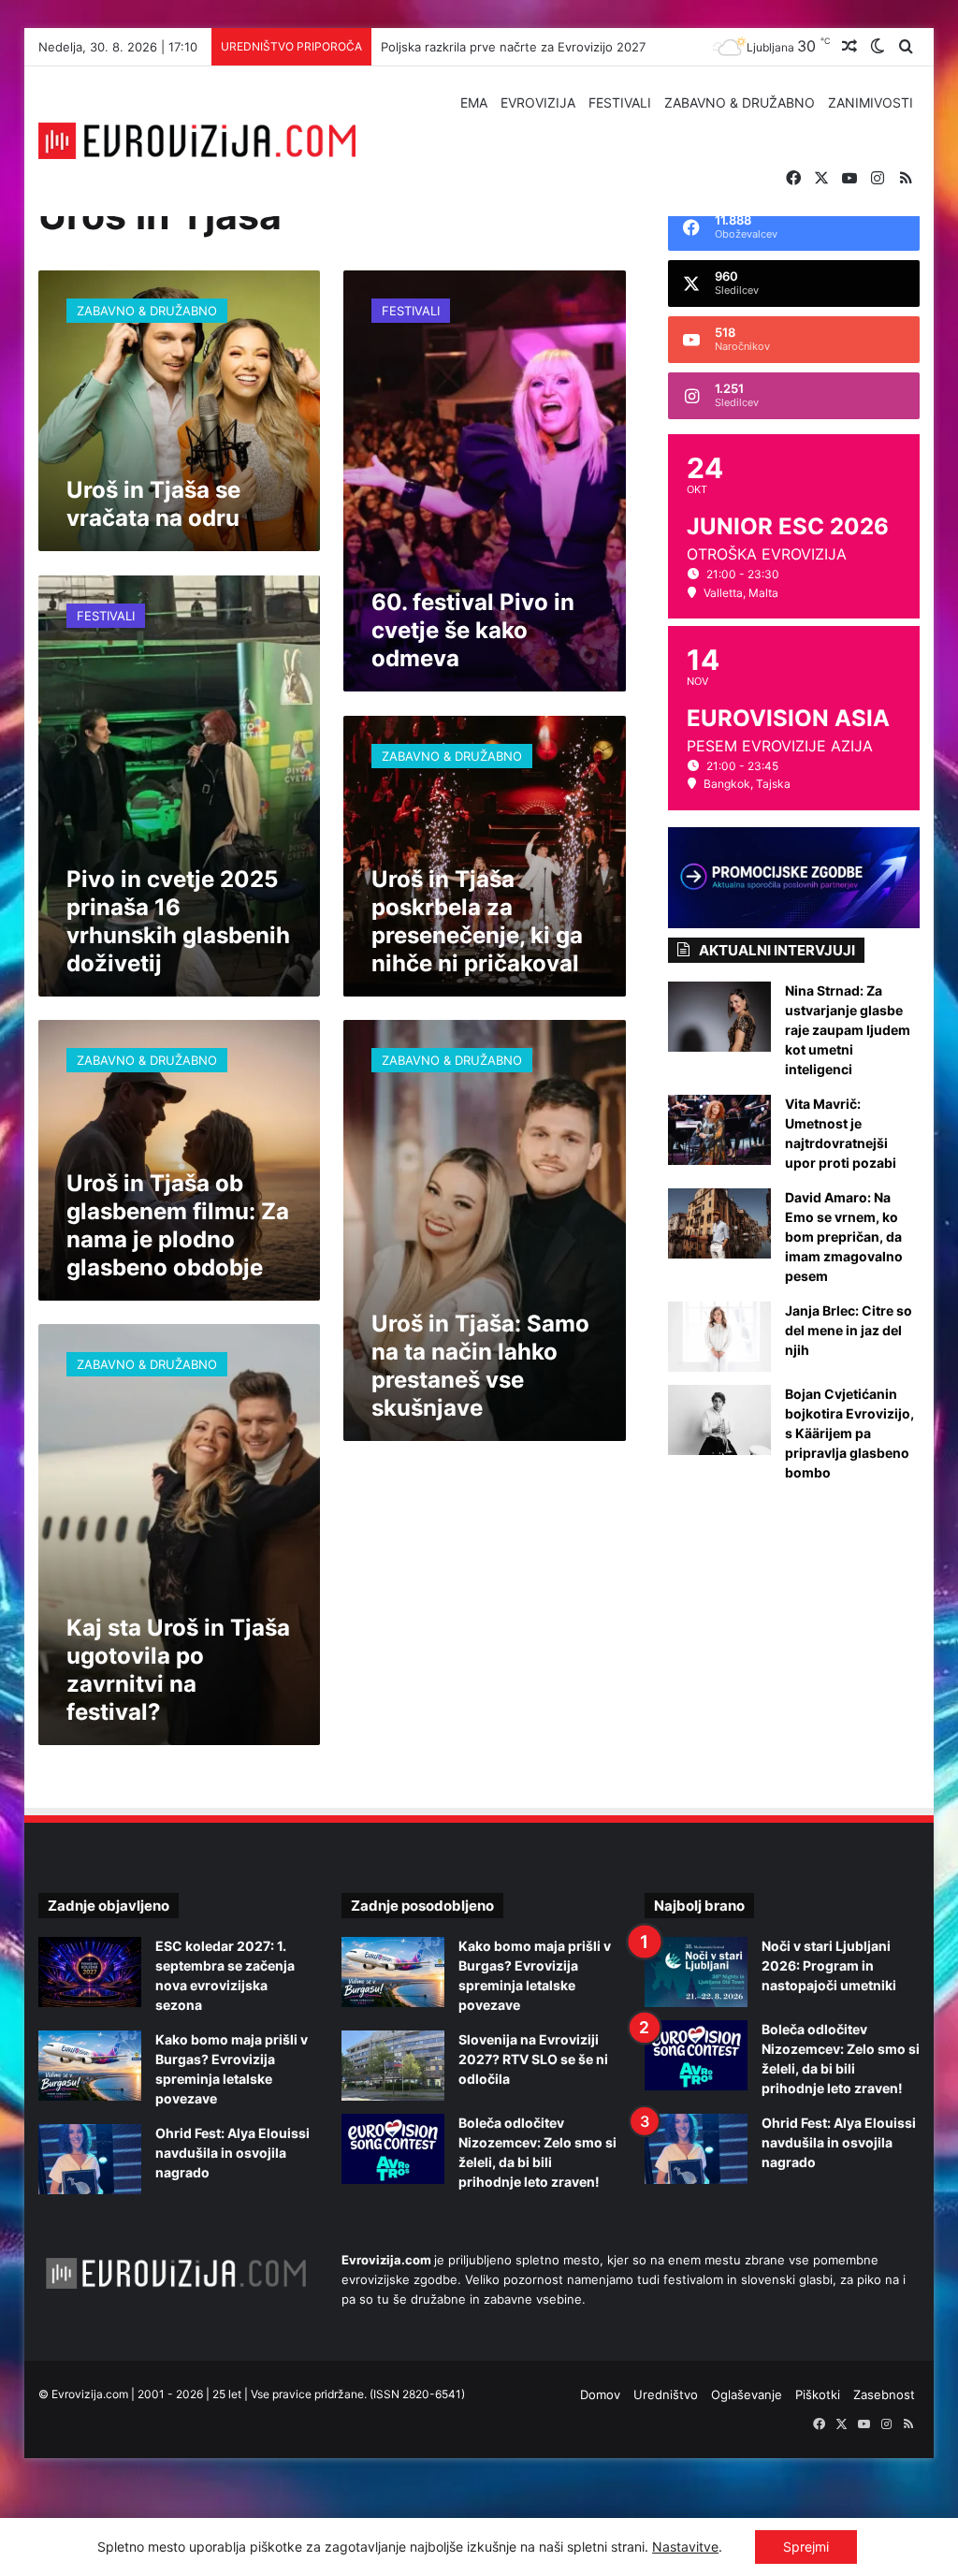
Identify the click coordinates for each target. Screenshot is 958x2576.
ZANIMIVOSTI (871, 102)
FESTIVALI (620, 102)
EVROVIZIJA (538, 102)
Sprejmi (806, 2547)
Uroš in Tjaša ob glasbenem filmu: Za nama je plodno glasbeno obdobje (178, 1225)
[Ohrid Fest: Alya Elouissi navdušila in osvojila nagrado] (90, 2159)
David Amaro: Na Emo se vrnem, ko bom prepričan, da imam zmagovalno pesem (844, 1237)
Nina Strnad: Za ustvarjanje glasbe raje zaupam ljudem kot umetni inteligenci (848, 1030)
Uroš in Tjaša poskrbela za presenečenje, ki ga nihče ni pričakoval (477, 921)
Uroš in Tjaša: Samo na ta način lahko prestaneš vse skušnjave (480, 1366)
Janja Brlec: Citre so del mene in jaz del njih (849, 1330)
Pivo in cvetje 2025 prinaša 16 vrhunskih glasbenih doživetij (178, 921)
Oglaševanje (747, 2394)
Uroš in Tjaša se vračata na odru (153, 504)
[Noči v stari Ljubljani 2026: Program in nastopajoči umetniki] (696, 1972)
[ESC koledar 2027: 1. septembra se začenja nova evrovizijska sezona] (90, 1972)
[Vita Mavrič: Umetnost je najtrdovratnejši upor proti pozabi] (719, 1130)
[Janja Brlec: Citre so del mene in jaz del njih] (719, 1337)
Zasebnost (884, 2394)
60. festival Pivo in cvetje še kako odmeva (473, 630)
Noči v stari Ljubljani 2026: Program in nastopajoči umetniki (829, 1965)
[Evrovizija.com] (197, 141)
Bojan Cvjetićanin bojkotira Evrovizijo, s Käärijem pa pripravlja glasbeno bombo (849, 1433)
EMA (474, 102)
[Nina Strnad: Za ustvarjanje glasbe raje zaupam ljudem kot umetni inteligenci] (719, 1017)
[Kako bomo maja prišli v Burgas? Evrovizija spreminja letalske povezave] (90, 2066)
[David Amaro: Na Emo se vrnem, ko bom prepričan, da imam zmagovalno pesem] (719, 1223)
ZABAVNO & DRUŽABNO (740, 102)
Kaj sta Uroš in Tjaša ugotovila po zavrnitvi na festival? (178, 1670)
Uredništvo (666, 2394)
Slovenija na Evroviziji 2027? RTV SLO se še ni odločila (533, 2059)
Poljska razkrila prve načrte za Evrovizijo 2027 (513, 47)
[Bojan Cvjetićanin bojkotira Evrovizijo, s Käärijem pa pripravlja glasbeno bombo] (719, 1420)
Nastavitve (685, 2547)
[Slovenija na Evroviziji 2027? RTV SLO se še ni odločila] (393, 2066)
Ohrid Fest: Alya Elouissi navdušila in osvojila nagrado (232, 2153)
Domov (600, 2394)
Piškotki (818, 2394)
